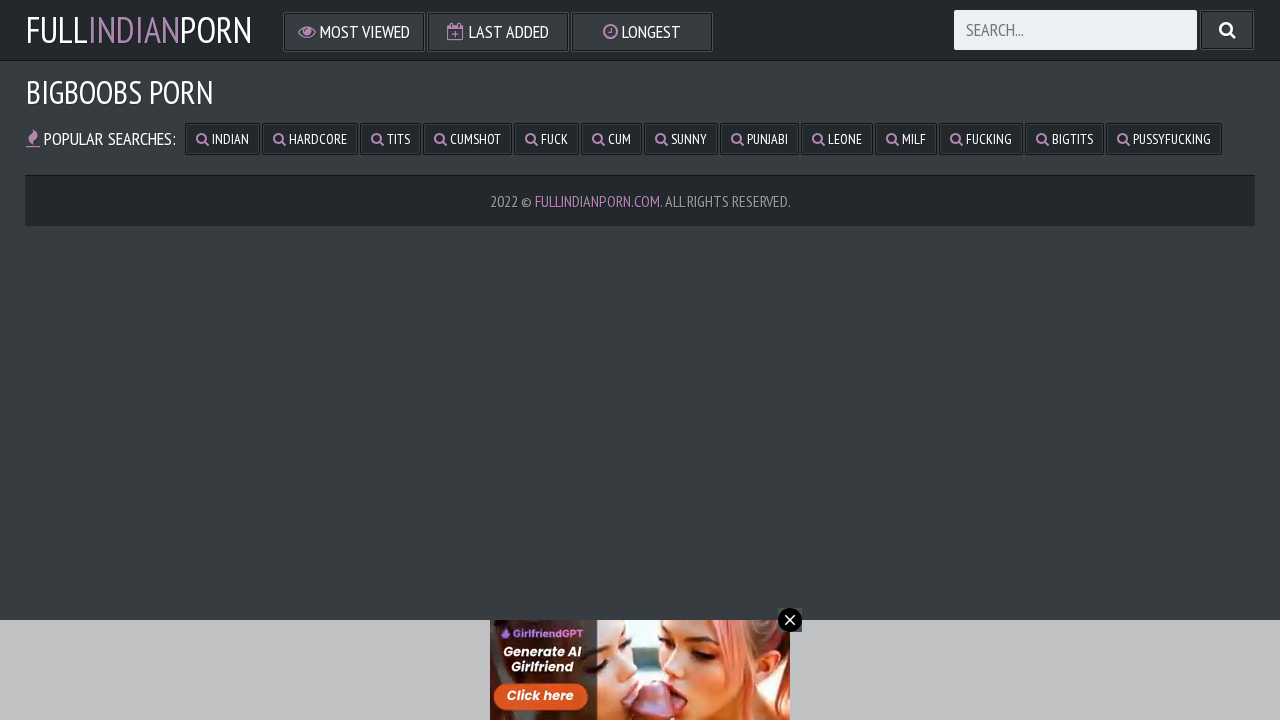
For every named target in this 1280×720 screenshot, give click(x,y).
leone (843, 139)
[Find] (1227, 30)
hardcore (316, 139)
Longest (649, 31)
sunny (687, 139)
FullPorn (139, 30)
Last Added (507, 31)
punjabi (766, 139)
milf (912, 139)
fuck (553, 139)
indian (229, 139)
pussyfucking (1170, 139)
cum (618, 139)
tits (397, 139)
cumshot (474, 139)
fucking (987, 139)
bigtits (1071, 139)
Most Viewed (363, 31)
